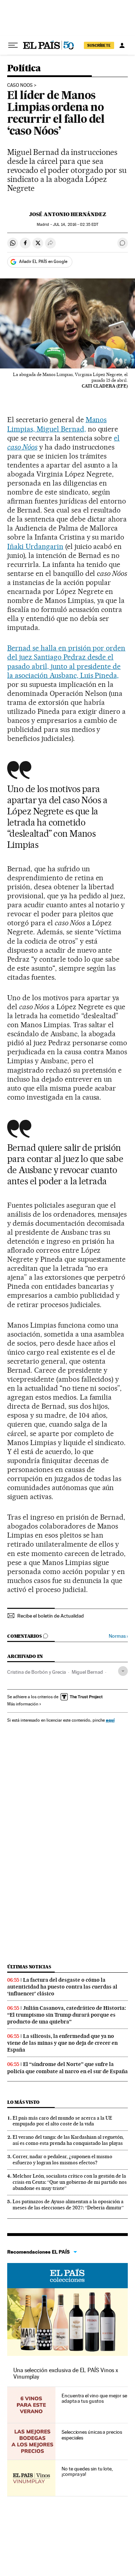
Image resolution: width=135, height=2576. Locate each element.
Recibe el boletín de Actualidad (51, 1616)
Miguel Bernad (87, 1672)
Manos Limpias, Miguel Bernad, (57, 424)
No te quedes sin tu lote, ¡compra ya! (87, 2472)
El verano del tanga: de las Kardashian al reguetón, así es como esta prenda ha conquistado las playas (68, 2140)
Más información (23, 1704)
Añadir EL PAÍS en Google (43, 261)
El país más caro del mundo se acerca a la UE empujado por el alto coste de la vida (62, 2121)
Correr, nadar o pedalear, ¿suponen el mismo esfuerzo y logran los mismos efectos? (62, 2159)
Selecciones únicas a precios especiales (92, 2435)
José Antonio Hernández (68, 214)
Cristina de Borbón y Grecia (37, 1672)
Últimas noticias (29, 1967)
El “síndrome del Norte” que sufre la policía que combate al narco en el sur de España (67, 2068)
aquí (110, 1720)
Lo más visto (23, 2102)
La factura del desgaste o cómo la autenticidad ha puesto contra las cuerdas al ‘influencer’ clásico (62, 1987)
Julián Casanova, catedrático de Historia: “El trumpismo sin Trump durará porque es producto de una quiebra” (67, 2015)
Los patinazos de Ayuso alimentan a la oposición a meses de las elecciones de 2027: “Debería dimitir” (68, 2204)
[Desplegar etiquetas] (123, 1671)
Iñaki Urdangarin (35, 546)
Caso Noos (20, 85)
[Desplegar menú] (13, 45)
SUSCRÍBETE (99, 45)
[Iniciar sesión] (122, 45)
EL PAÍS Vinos (67, 2276)
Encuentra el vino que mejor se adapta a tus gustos (94, 2398)
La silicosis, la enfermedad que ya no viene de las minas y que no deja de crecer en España (62, 2043)
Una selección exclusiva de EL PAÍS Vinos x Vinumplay (66, 2373)
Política (24, 69)
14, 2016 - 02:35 (76, 225)
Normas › (118, 1636)
